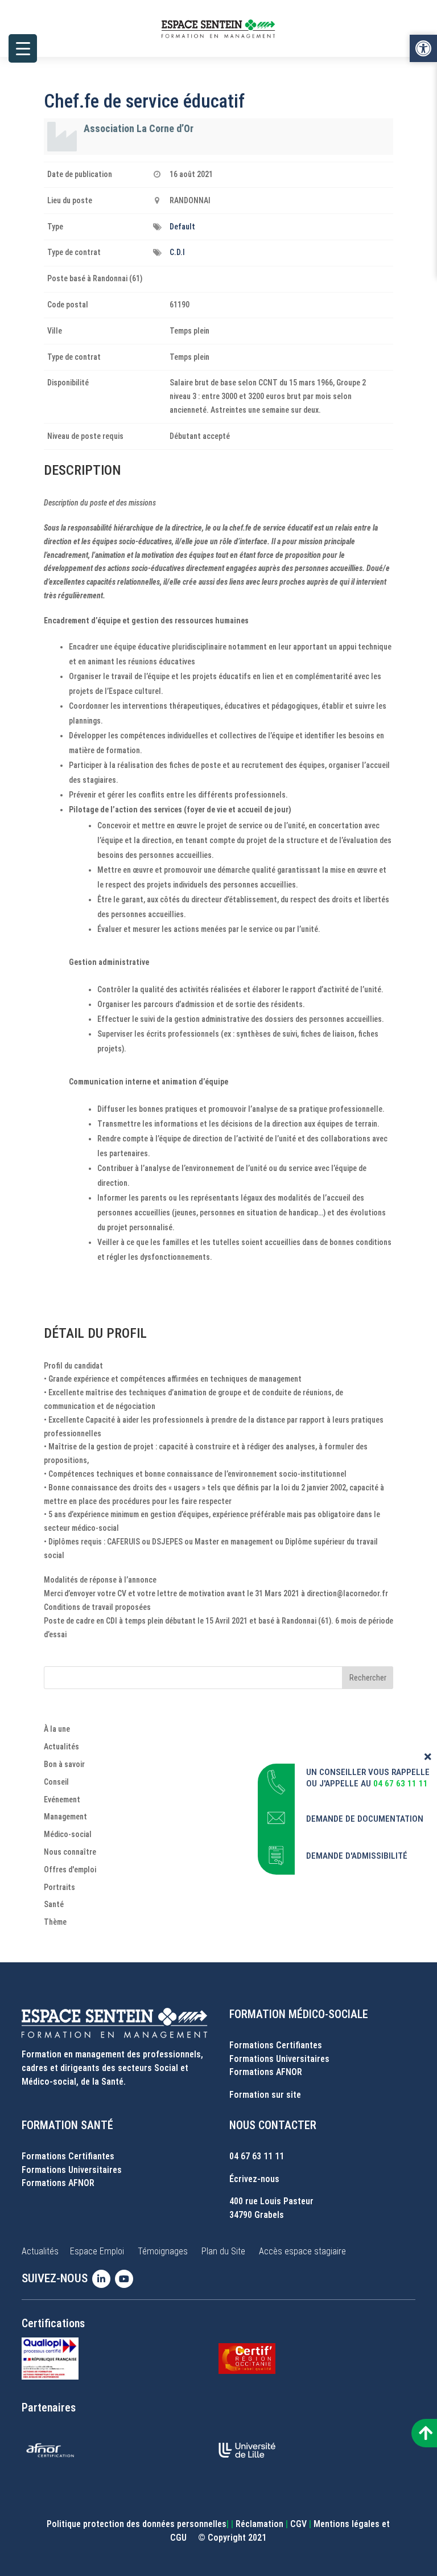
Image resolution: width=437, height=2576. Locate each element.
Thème (55, 1922)
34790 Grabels (257, 2215)
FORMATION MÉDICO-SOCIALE (299, 2014)
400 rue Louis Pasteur (271, 2201)
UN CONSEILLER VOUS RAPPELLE (368, 1772)
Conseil (56, 1782)
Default (182, 227)
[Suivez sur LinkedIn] (104, 2279)
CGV (298, 2524)
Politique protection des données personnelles (137, 2524)
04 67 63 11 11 (257, 2156)
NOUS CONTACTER (273, 2125)
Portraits (59, 1887)
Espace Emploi (97, 2251)
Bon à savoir (64, 1764)
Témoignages (163, 2251)
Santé (54, 1904)
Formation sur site (265, 2095)
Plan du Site (223, 2251)
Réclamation (259, 2524)
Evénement (62, 1799)
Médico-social (68, 1834)
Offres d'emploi (70, 1870)
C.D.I (177, 252)
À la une (57, 1729)
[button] (423, 48)
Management (65, 1817)
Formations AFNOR (266, 2072)
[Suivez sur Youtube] (126, 2279)
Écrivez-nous (254, 2179)
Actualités (61, 1747)
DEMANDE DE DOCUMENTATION (365, 1819)
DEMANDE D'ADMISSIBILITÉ (357, 1856)
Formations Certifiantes (276, 2045)
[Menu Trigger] (23, 48)
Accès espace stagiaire (302, 2251)
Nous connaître (70, 1852)
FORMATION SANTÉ (67, 2125)
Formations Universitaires (279, 2059)
